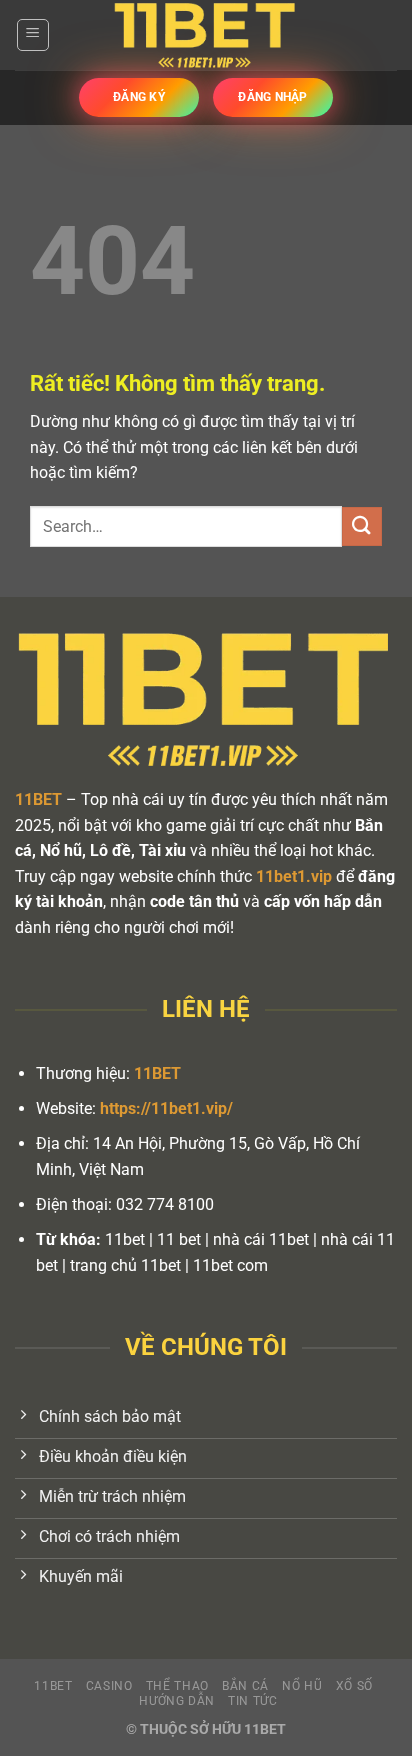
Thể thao (177, 1686)
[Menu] (33, 35)
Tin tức (252, 1701)
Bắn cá (245, 1686)
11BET (53, 1686)
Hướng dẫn (177, 1701)
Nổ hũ (302, 1686)
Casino (109, 1686)
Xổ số (354, 1686)
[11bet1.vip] (206, 35)
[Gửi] (362, 526)
